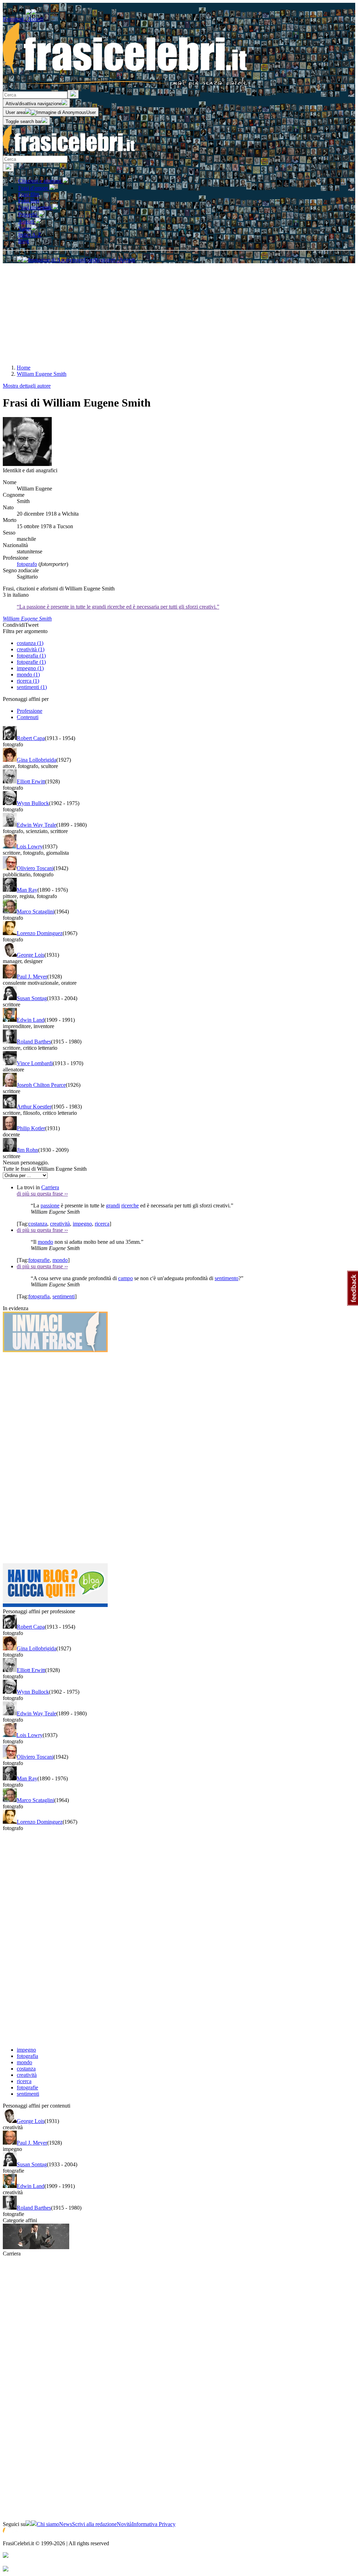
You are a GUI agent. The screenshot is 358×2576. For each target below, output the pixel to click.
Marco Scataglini (35, 912)
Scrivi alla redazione (94, 2524)
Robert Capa (31, 738)
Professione (30, 711)
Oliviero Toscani (35, 868)
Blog (24, 241)
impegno (82, 1224)
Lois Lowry (30, 846)
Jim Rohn (27, 1150)
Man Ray (27, 890)
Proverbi (28, 214)
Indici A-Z (30, 235)
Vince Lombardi (35, 1063)
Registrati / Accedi (23, 19)
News (66, 2524)
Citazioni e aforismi (40, 181)
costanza (38, 1224)
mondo (45, 1242)
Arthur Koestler (34, 1107)
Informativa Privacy (154, 2524)
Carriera (50, 1187)
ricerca (102, 1224)
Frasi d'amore (34, 188)
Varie (25, 228)
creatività (60, 1224)
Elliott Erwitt (31, 781)
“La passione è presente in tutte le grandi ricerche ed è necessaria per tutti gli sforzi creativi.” (118, 607)
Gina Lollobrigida (37, 760)
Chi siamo (48, 2524)
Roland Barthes (34, 1042)
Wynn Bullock (33, 803)
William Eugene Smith (27, 619)
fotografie (39, 1260)
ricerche (130, 1206)
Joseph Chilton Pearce (41, 1085)
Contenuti (28, 717)
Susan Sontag (32, 998)
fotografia (39, 1296)
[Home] (69, 152)
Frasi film (29, 194)
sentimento (227, 1278)
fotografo (27, 564)
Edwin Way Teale (37, 825)
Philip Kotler (31, 1128)
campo (126, 1278)
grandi (113, 1206)
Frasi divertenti (35, 207)
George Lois (31, 955)
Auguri (27, 221)
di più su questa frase (42, 1194)
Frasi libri (29, 200)
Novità (124, 2524)
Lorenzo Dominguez (40, 933)
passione (50, 1206)
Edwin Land (31, 1020)
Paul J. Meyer (32, 977)
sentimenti (64, 1296)
